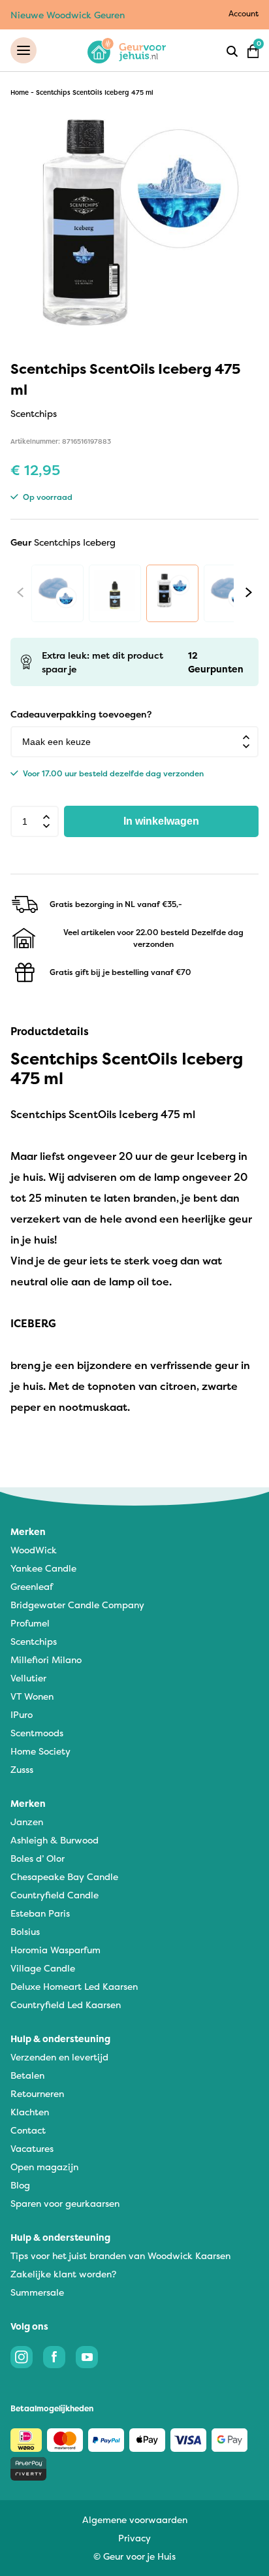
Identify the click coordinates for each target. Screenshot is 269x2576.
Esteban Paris (40, 1913)
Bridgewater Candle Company (77, 1605)
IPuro (22, 1714)
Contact (28, 2130)
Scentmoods (37, 1733)
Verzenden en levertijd (59, 2057)
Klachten (30, 2112)
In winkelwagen (161, 821)
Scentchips (34, 1641)
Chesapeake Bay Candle (64, 1876)
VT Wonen (32, 1696)
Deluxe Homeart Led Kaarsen (74, 1986)
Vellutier (28, 1678)
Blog (20, 2185)
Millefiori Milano (46, 1660)
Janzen (27, 1822)
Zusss (22, 1769)
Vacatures (32, 2148)
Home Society (40, 1751)
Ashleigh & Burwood (55, 1840)
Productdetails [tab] (50, 1031)
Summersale (37, 2292)
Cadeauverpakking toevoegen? (81, 714)
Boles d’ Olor (38, 1858)
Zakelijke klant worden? (63, 2274)
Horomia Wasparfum (55, 1950)
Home (20, 92)
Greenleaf (32, 1586)
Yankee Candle (43, 1568)
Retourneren (37, 2093)
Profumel (30, 1623)
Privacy (134, 2538)
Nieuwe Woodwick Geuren (68, 15)
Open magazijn (44, 2167)
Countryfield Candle (55, 1895)
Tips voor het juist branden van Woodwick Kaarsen (120, 2255)
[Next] (249, 592)
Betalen (27, 2075)
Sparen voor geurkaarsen (65, 2203)
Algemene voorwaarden (135, 2519)
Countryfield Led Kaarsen (66, 2005)
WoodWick (34, 1550)
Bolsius (25, 1931)
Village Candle (43, 1968)
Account (244, 13)
